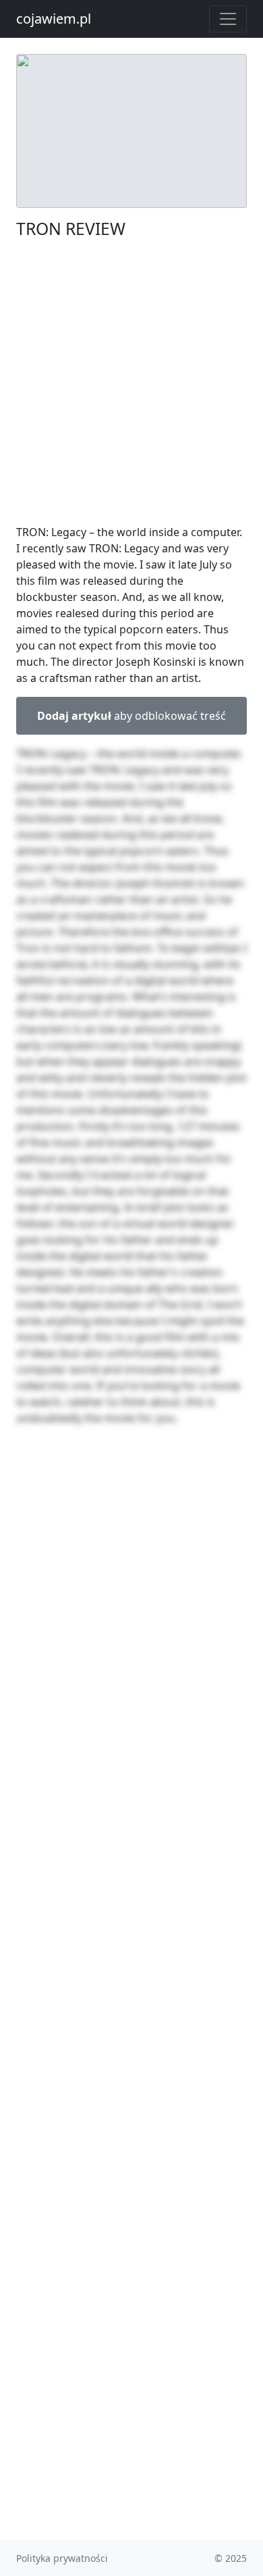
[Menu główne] (228, 19)
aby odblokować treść (131, 716)
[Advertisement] (131, 382)
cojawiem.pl (54, 19)
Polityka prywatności (62, 2558)
